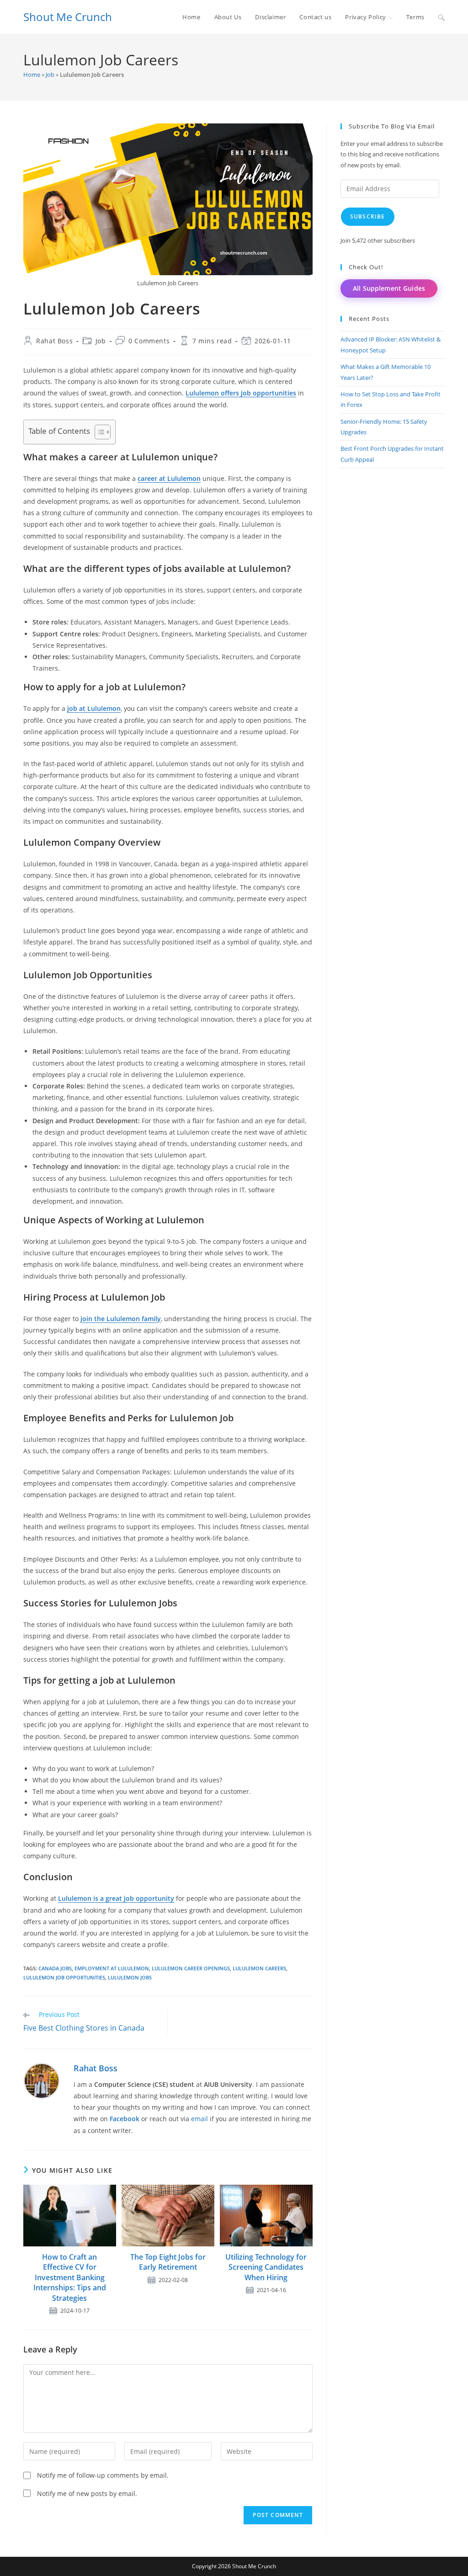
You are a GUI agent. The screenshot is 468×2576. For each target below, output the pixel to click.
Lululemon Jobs (130, 1977)
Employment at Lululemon (112, 1968)
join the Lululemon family (121, 1319)
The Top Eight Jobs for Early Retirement (168, 2262)
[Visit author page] (42, 2080)
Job (50, 75)
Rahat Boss (54, 341)
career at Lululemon (169, 478)
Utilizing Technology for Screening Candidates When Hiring (266, 2267)
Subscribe (368, 216)
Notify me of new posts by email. (87, 2493)
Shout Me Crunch (68, 17)
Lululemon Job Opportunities (64, 1977)
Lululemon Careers (259, 1968)
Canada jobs (55, 1968)
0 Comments (149, 341)
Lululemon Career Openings (191, 1968)
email (199, 2119)
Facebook (125, 2119)
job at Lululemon (94, 708)
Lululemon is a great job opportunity (116, 1898)
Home (32, 75)
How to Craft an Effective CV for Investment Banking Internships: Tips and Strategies (70, 2277)
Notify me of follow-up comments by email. (103, 2475)
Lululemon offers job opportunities (241, 393)
